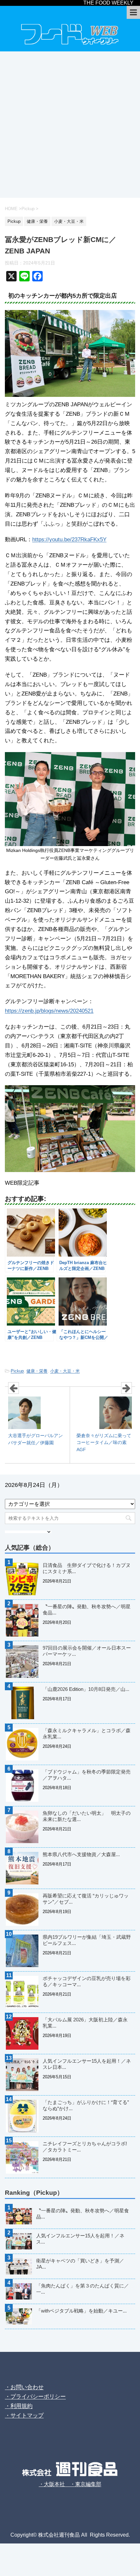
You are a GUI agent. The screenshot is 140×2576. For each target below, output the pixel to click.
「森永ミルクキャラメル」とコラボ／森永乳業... (87, 1733)
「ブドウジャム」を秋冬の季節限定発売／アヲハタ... (87, 1775)
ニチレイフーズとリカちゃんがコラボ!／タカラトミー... (85, 2147)
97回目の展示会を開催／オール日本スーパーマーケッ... (87, 1651)
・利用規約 (19, 2406)
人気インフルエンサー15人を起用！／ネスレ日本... (87, 2064)
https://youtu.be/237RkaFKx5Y (69, 539)
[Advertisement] (70, 125)
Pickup (17, 1371)
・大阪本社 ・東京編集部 (70, 2484)
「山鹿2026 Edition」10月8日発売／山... (86, 1689)
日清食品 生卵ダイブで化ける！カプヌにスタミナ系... (87, 1568)
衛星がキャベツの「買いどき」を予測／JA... (80, 2264)
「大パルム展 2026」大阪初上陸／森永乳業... (85, 2023)
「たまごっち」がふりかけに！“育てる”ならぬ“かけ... (86, 2105)
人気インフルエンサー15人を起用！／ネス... (80, 2239)
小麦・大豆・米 (65, 1371)
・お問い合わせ (24, 2387)
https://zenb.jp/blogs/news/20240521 (49, 1011)
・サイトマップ (24, 2415)
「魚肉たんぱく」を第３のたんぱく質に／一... (83, 2289)
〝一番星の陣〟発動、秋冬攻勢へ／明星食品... (87, 1610)
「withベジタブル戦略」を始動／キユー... (81, 2311)
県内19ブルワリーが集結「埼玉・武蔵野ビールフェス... (87, 1940)
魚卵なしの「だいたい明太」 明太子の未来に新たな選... (87, 1816)
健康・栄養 (37, 1371)
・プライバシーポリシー (35, 2397)
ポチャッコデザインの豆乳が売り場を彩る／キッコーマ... (87, 1981)
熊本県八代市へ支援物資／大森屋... (81, 1854)
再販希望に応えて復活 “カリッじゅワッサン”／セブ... (86, 1899)
